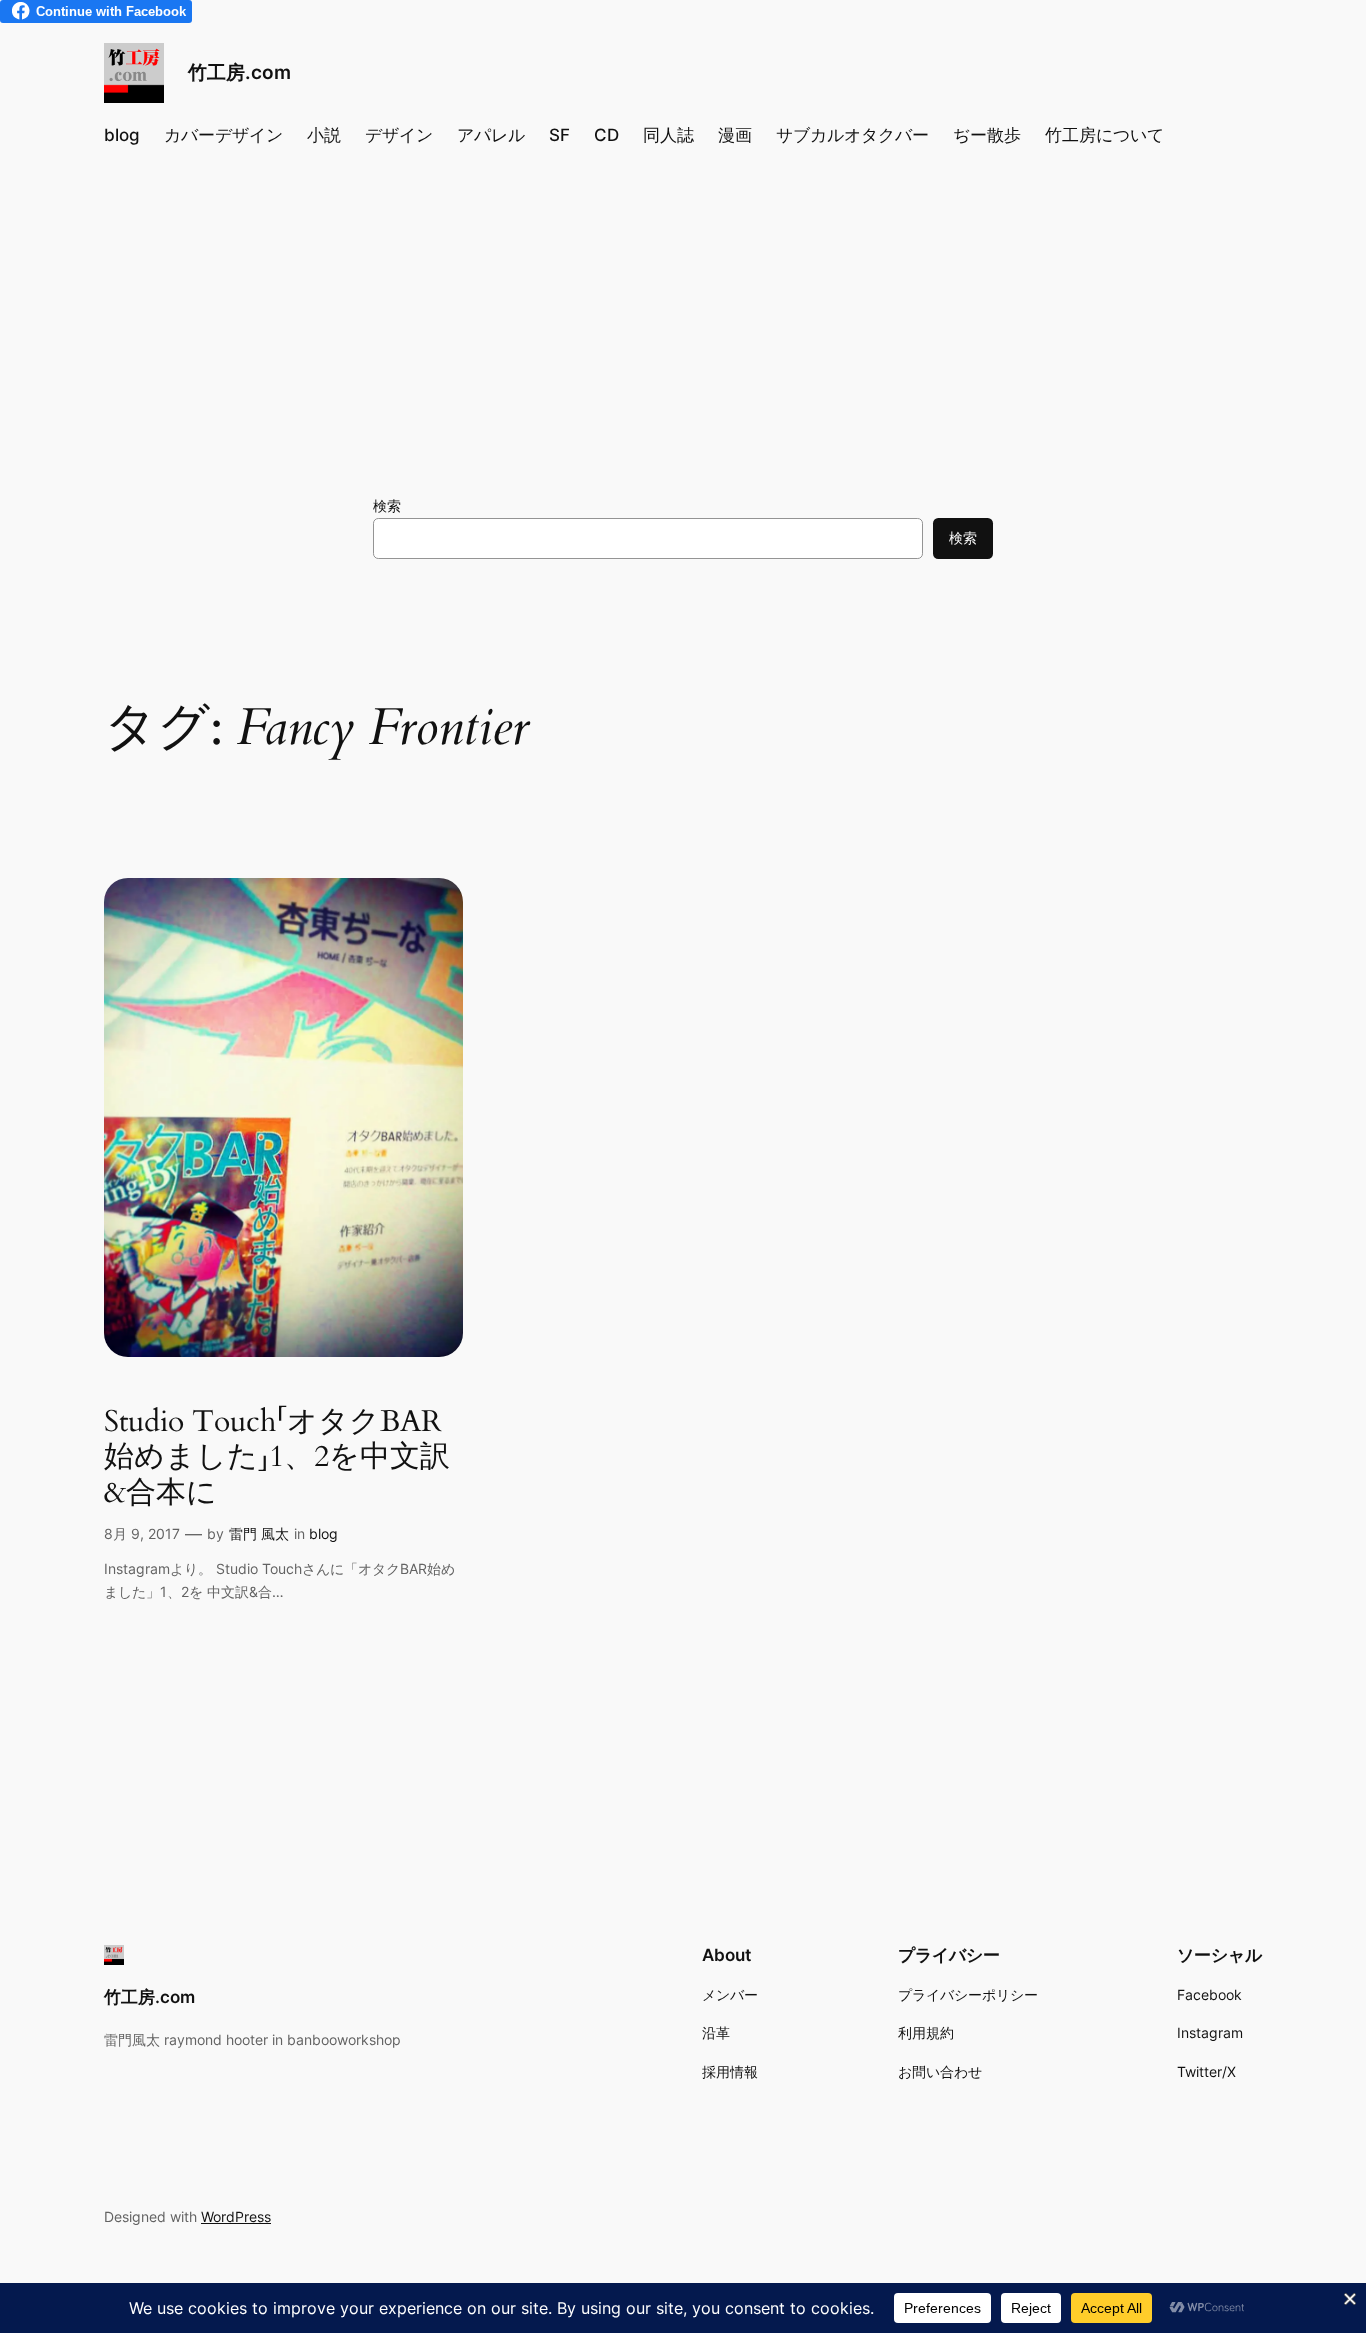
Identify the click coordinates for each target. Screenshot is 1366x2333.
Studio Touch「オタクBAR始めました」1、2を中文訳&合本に (277, 1458)
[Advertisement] (683, 326)
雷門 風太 (259, 1533)
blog (323, 1533)
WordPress (236, 2216)
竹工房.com (239, 72)
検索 (387, 505)
